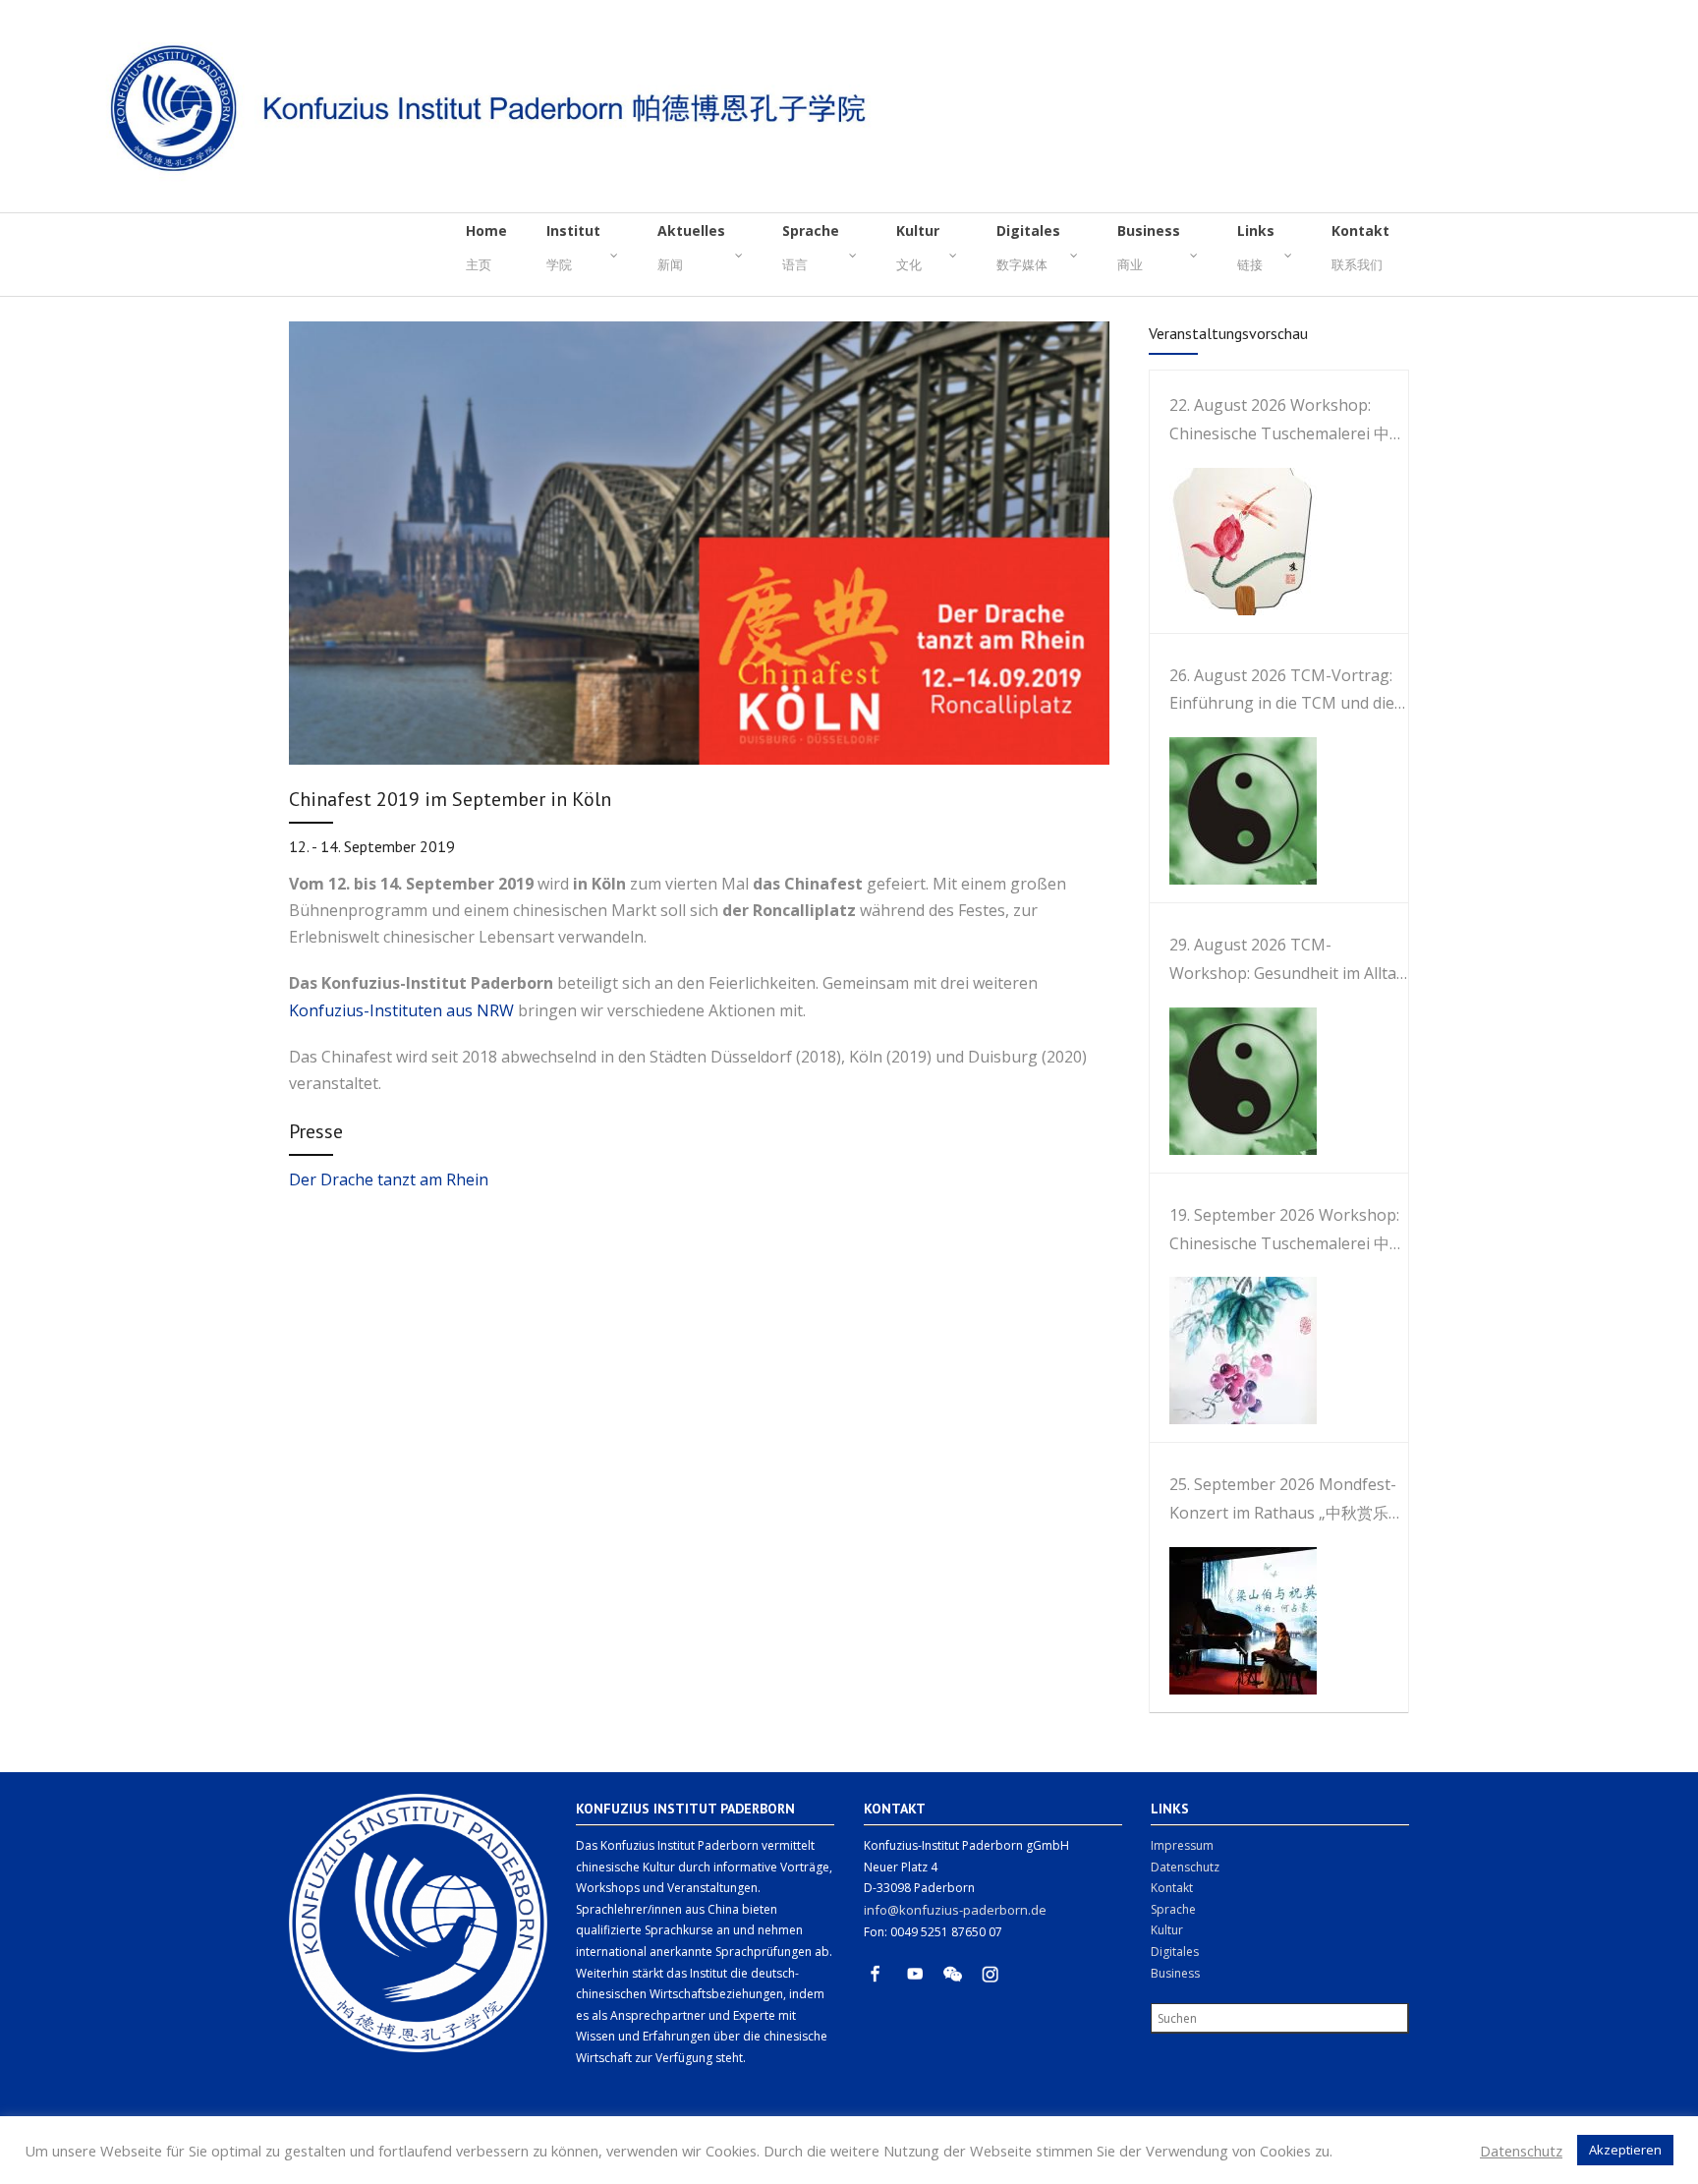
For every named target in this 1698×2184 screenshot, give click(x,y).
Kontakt (1172, 1888)
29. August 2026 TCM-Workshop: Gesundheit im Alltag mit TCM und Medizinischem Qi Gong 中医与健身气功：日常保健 (1288, 961)
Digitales (1175, 1952)
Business (1175, 1973)
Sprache (1173, 1909)
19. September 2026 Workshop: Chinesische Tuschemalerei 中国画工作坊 (1287, 1231)
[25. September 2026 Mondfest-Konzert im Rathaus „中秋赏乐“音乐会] (1233, 1621)
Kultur (1167, 1930)
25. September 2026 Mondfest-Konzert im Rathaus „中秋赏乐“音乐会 (1283, 1500)
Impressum (1182, 1845)
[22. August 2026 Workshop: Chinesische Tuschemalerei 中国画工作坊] (1233, 542)
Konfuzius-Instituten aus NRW (403, 1010)
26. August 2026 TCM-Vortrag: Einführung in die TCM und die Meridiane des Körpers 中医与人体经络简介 (1287, 691)
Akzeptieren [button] (1625, 2150)
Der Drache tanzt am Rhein (389, 1179)
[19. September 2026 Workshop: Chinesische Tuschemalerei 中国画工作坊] (1233, 1351)
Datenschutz (1185, 1867)
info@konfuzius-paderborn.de (955, 1910)
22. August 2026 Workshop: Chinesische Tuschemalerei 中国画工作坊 (1287, 421)
